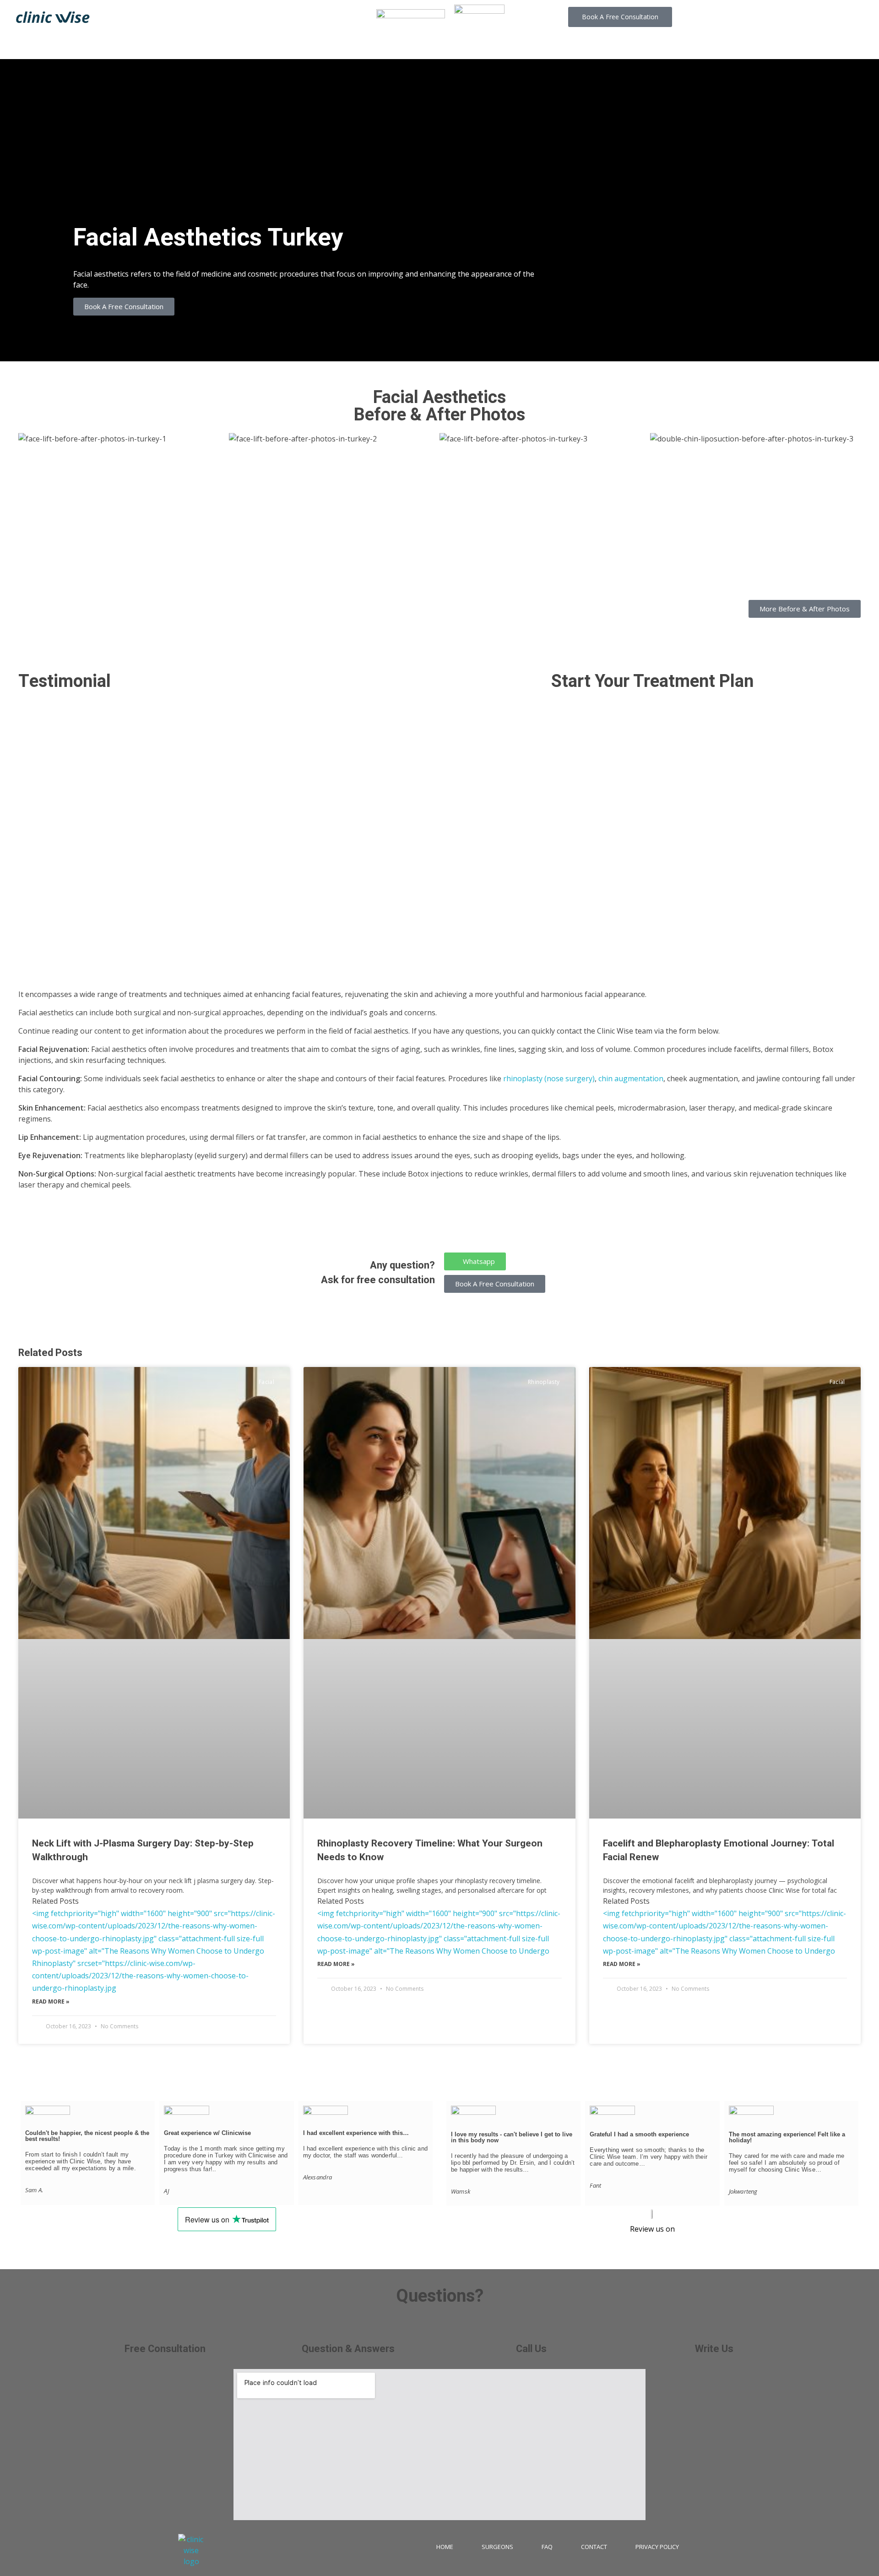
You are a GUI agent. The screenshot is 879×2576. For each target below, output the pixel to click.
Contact (586, 46)
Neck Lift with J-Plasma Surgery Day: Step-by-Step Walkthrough (143, 1850)
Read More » (51, 2001)
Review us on (652, 2229)
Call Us (531, 2349)
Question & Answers (348, 2349)
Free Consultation (165, 2349)
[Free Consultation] (165, 2330)
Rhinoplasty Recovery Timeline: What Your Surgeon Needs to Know (430, 1850)
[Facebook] (786, 17)
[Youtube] (806, 17)
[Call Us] (531, 2330)
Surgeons (497, 2547)
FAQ (547, 2547)
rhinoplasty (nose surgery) (549, 1078)
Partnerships (524, 46)
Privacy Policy (657, 2547)
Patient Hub (457, 46)
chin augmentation (631, 1078)
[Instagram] (765, 17)
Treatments (393, 46)
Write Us (714, 2349)
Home (445, 2547)
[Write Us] (714, 2330)
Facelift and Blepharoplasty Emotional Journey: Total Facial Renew (719, 1850)
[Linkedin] (827, 17)
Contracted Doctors (313, 46)
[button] (124, 307)
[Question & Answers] (348, 2330)
